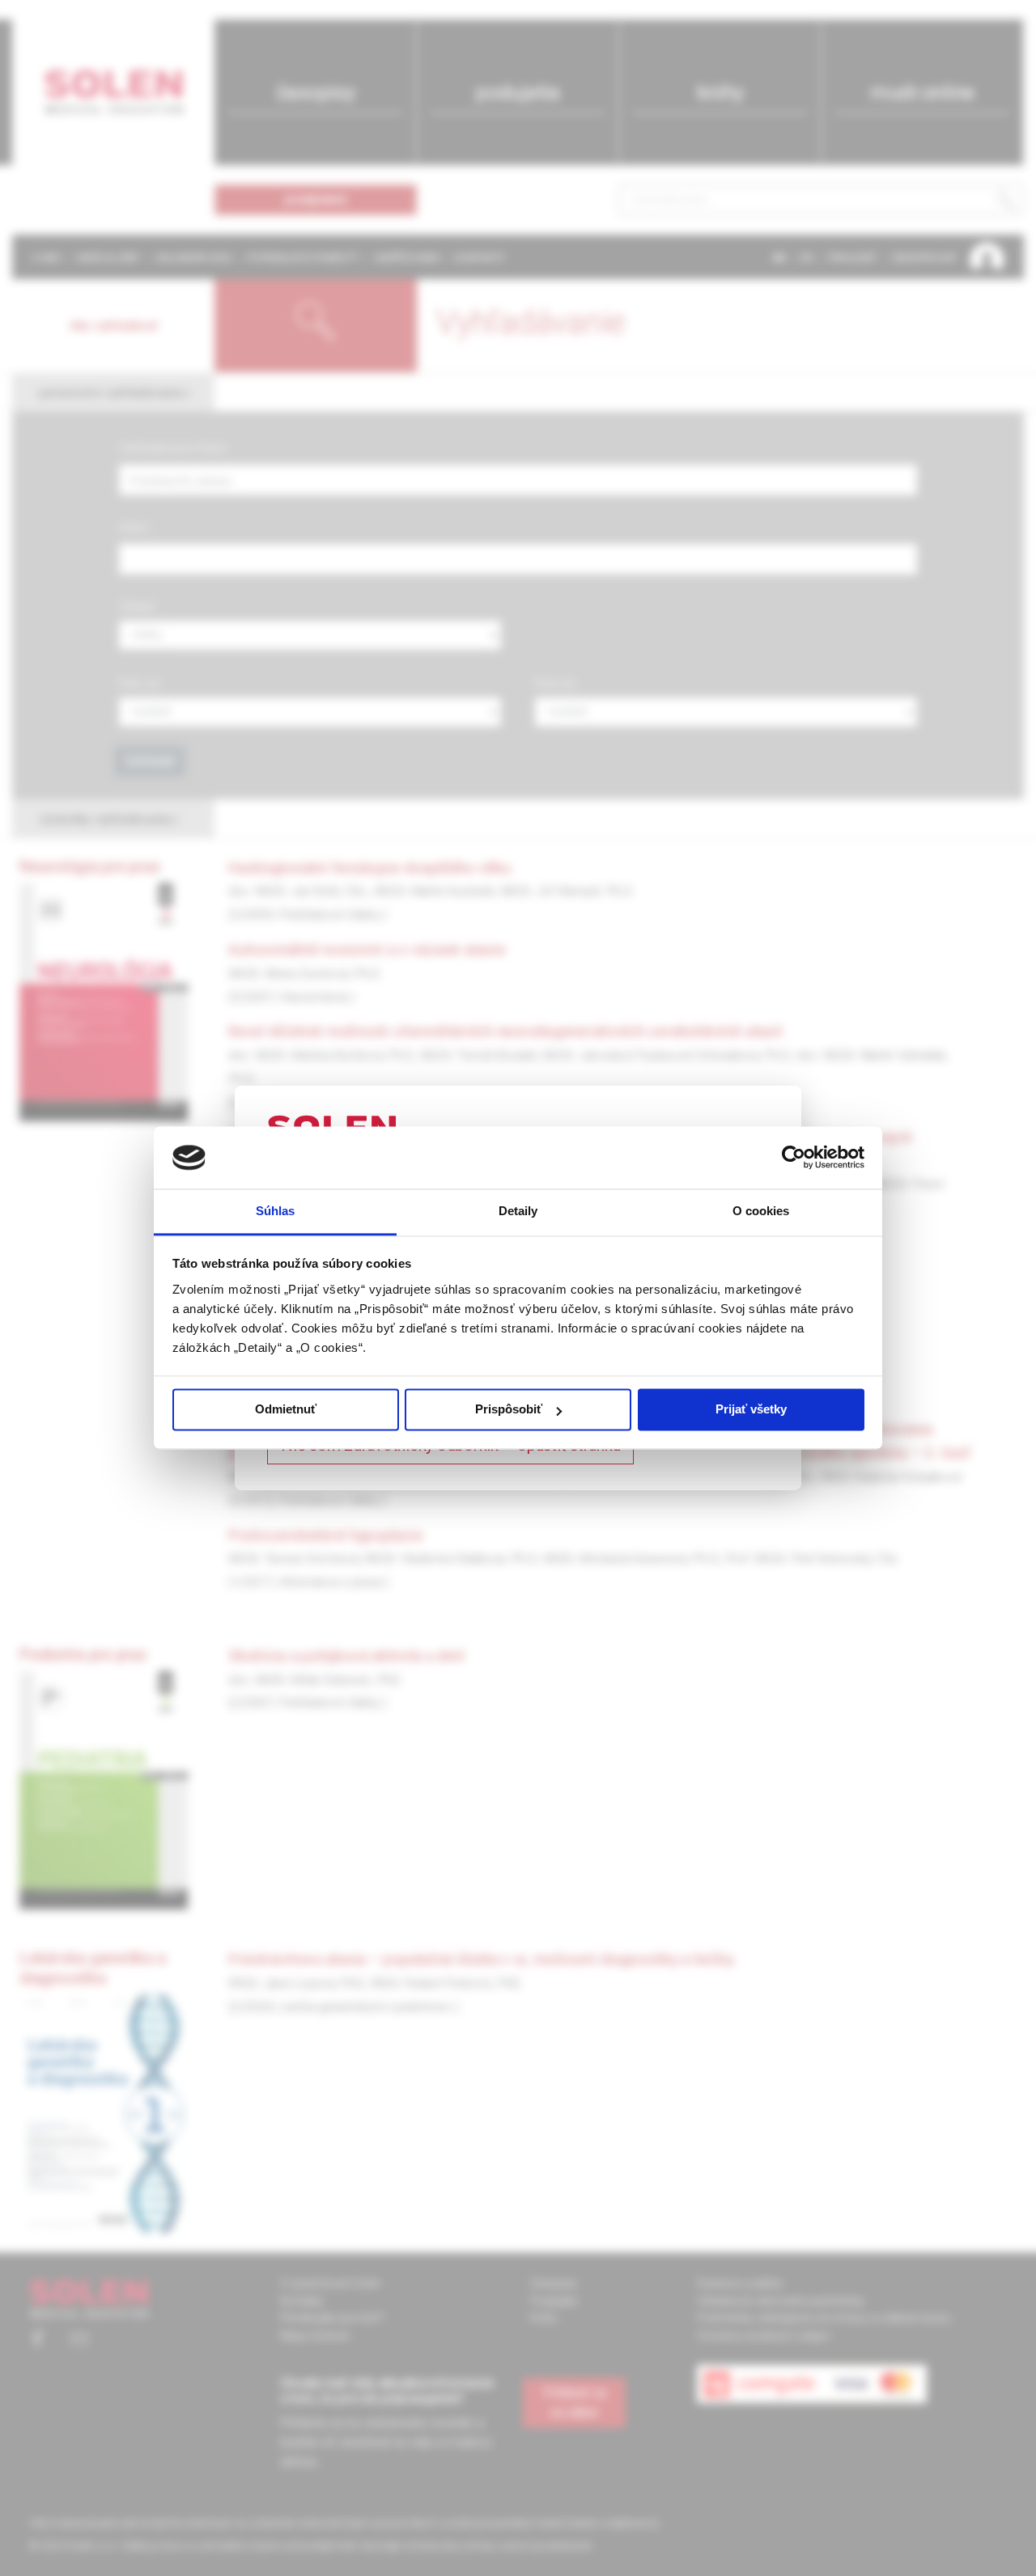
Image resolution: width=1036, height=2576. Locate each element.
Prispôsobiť (509, 1410)
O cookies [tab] (761, 1211)
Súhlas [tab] (276, 1211)
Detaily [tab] (518, 1211)
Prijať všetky (751, 1410)
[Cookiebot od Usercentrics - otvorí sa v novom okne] (794, 1158)
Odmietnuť (286, 1410)
